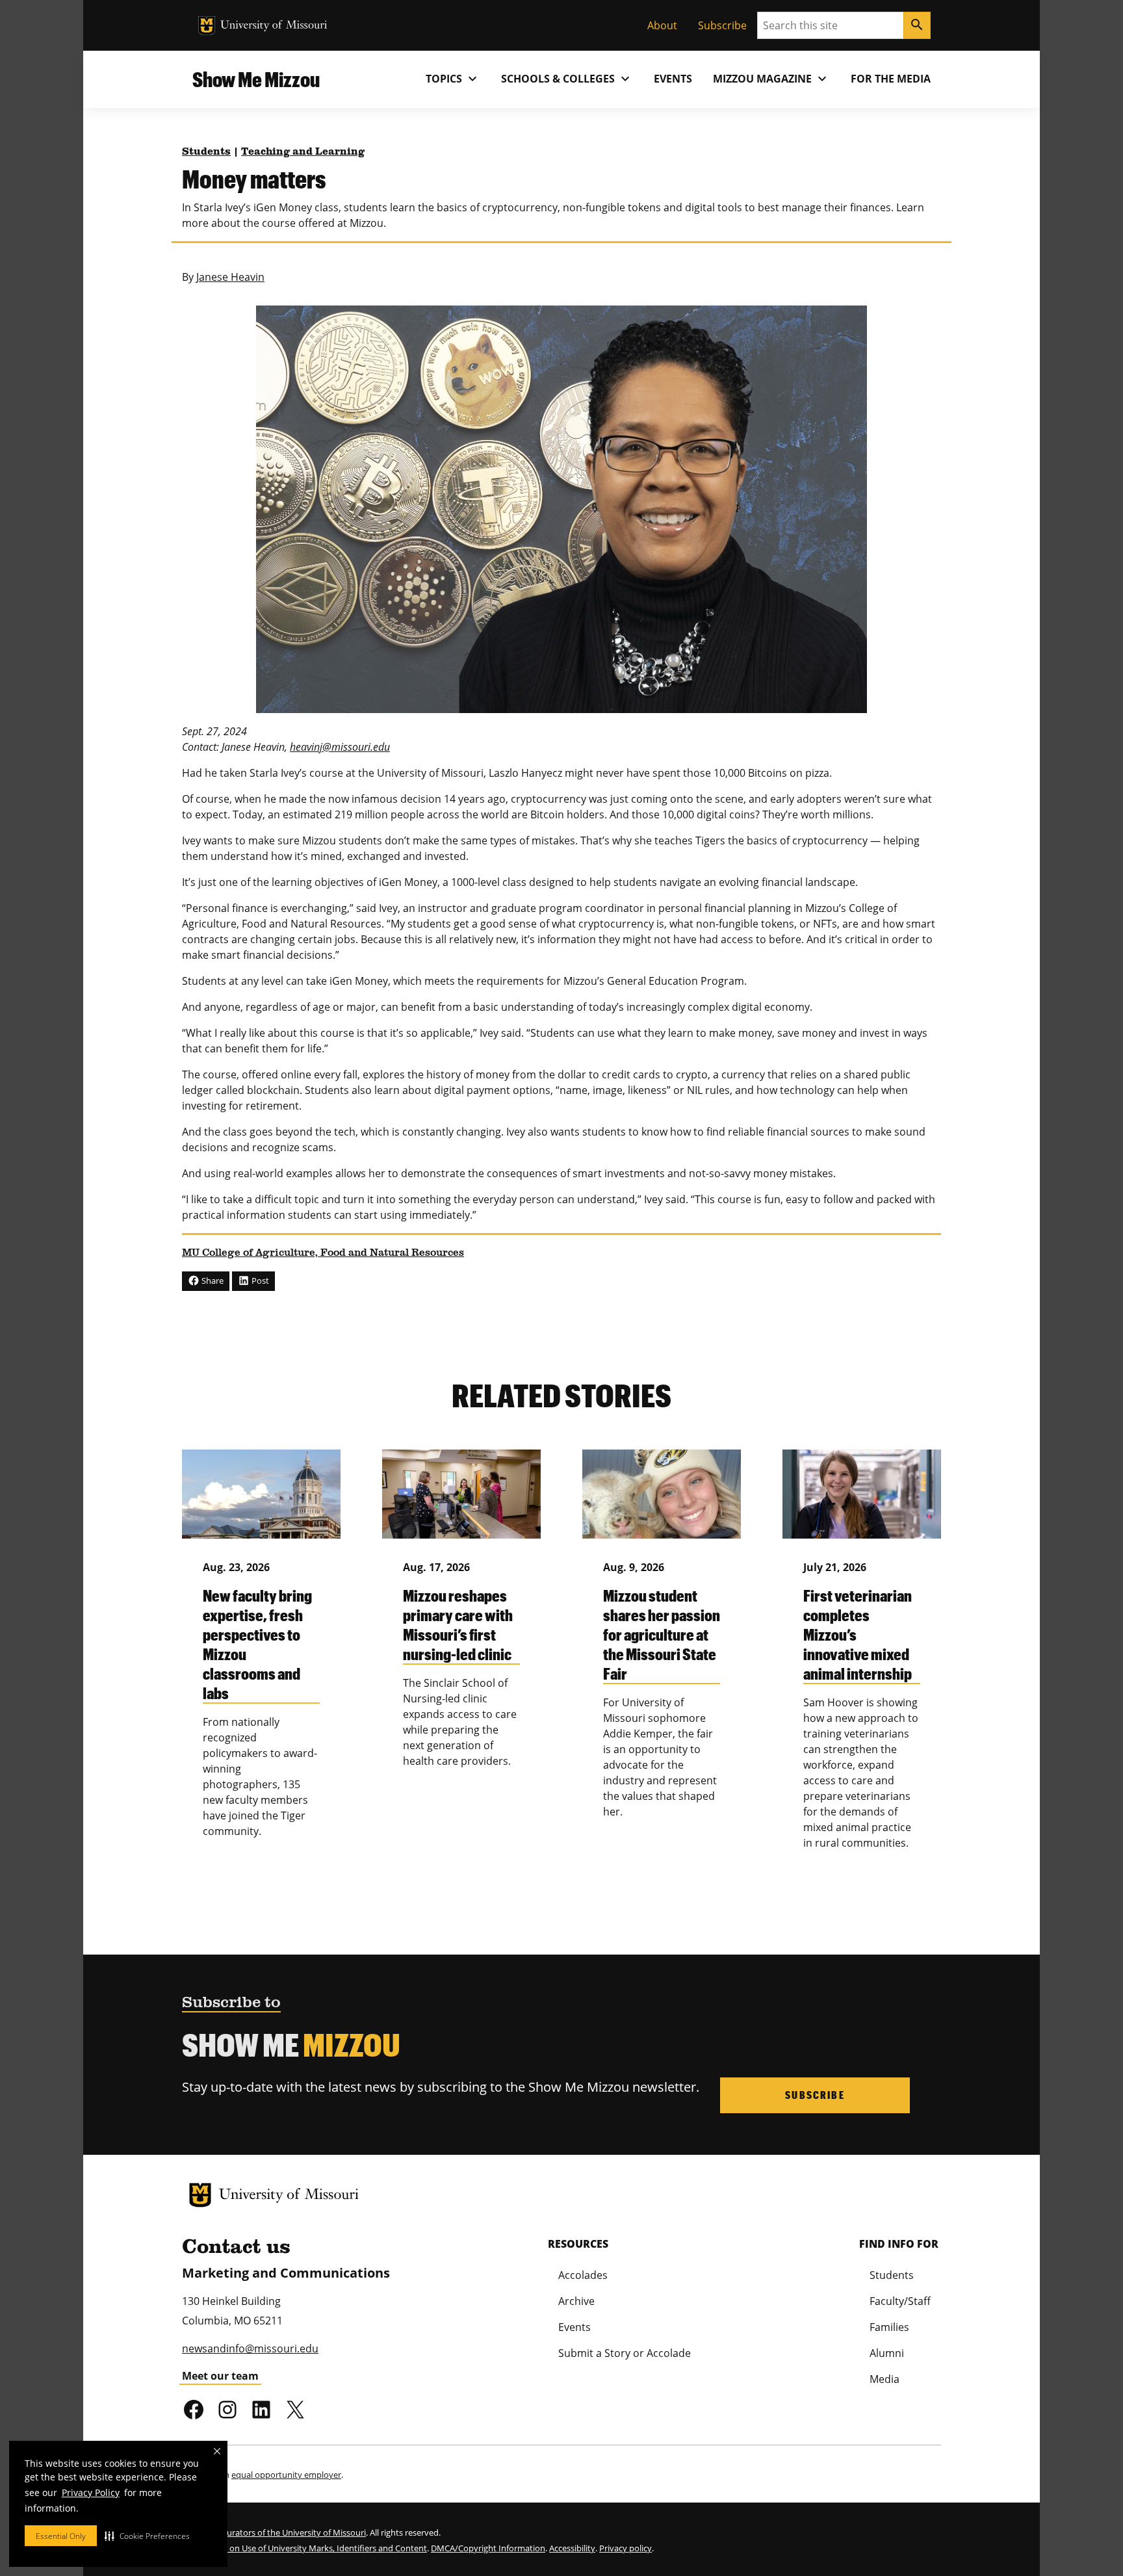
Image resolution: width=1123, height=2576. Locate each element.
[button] (147, 2536)
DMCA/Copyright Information (488, 2548)
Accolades (583, 2275)
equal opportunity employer (286, 2475)
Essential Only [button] (61, 2536)
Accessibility (572, 2548)
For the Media (891, 79)
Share (212, 1281)
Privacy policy (626, 2548)
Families (889, 2327)
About (662, 25)
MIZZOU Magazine (771, 79)
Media (884, 2379)
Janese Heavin (230, 277)
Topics (453, 79)
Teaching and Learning (303, 152)
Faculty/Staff (900, 2301)
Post (259, 1281)
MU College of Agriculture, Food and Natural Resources (323, 1253)
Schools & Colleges (567, 79)
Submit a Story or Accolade (625, 2353)
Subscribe (722, 25)
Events (673, 79)
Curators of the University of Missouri (294, 2532)
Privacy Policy (91, 2492)
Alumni (887, 2353)
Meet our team (220, 2376)
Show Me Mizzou (256, 79)
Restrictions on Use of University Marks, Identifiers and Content (304, 2548)
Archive (576, 2301)
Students (206, 152)
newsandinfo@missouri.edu (250, 2348)
